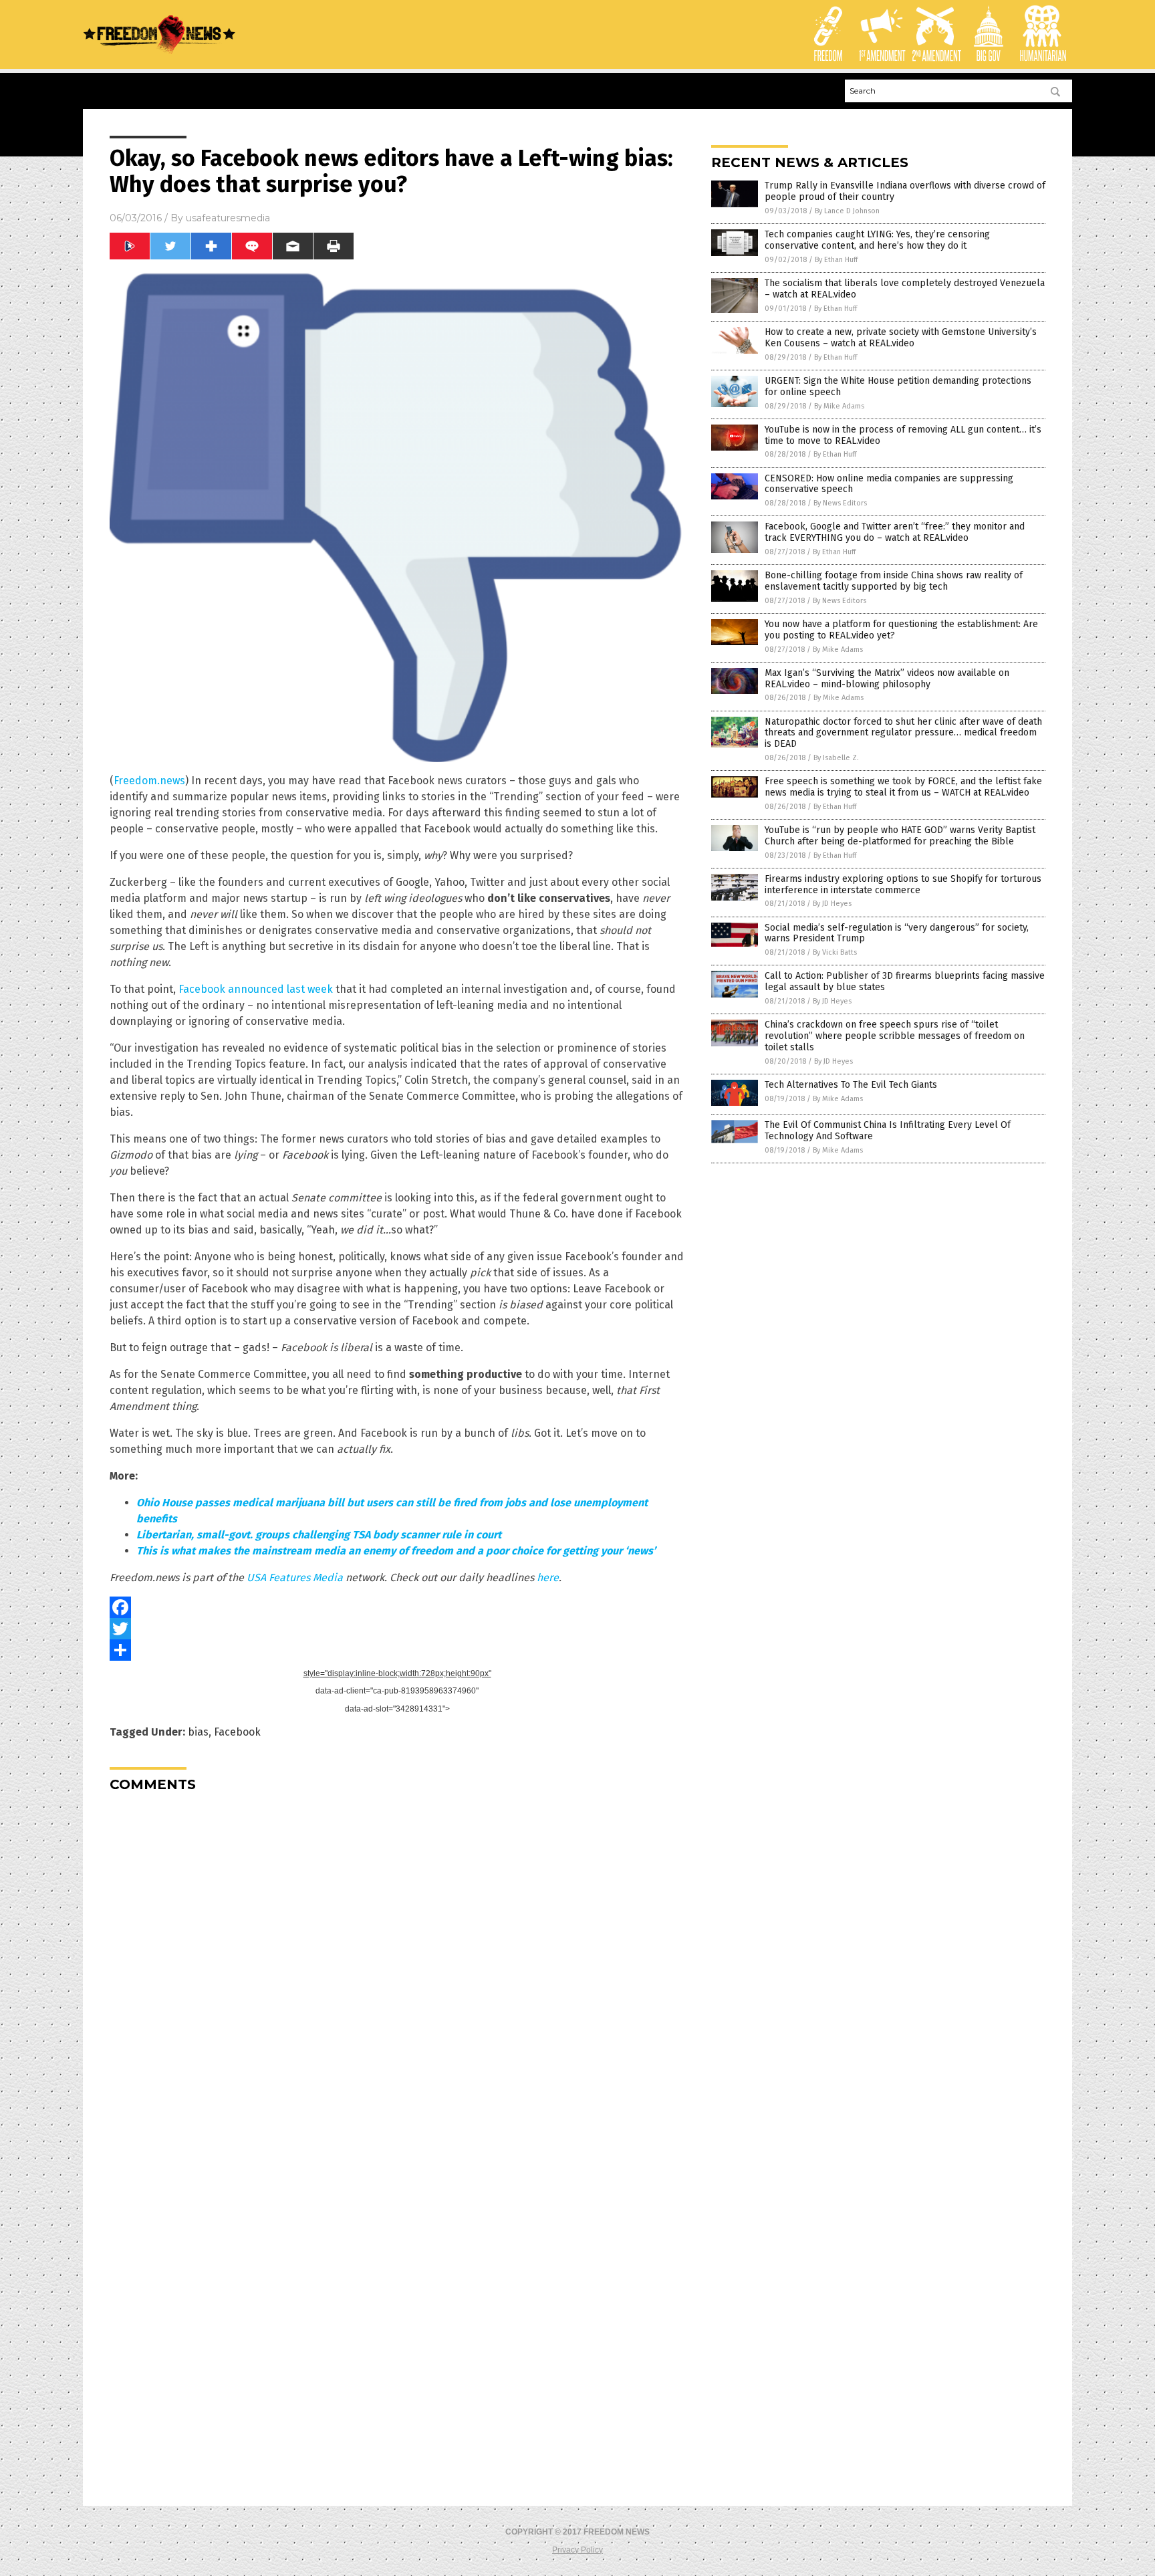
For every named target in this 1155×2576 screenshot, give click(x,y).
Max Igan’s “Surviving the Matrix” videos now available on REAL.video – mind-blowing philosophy (887, 679)
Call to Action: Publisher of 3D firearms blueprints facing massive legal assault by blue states (905, 981)
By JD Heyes (832, 904)
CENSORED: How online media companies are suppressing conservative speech (889, 484)
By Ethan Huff (836, 260)
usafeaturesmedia (228, 218)
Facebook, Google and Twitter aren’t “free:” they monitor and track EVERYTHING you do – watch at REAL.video (895, 532)
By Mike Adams (839, 406)
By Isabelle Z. (836, 758)
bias (198, 1732)
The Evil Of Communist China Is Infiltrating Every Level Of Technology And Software (888, 1131)
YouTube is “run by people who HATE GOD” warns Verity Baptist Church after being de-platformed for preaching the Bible (900, 836)
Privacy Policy (577, 2550)
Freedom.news (149, 781)
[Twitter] (397, 1629)
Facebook (237, 1732)
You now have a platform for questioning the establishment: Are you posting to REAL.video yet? (901, 630)
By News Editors (840, 503)
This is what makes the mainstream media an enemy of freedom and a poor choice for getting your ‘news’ (396, 1551)
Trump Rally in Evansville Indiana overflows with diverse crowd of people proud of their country (905, 191)
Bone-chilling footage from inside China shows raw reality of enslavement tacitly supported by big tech (894, 581)
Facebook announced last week (256, 989)
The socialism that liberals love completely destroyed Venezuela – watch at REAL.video (905, 289)
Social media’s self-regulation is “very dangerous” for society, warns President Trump (897, 933)
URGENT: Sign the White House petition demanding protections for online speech (898, 386)
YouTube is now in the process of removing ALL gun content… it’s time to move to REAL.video (903, 435)
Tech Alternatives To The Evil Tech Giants (851, 1085)
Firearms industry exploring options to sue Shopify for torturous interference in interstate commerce (903, 885)
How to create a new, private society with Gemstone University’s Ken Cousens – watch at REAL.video (901, 338)
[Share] (397, 1650)
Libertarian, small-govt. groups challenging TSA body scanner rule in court (319, 1535)
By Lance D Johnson (847, 211)
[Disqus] (397, 1970)
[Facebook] (397, 1607)
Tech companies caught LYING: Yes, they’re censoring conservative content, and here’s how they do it (877, 240)
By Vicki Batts (835, 952)
